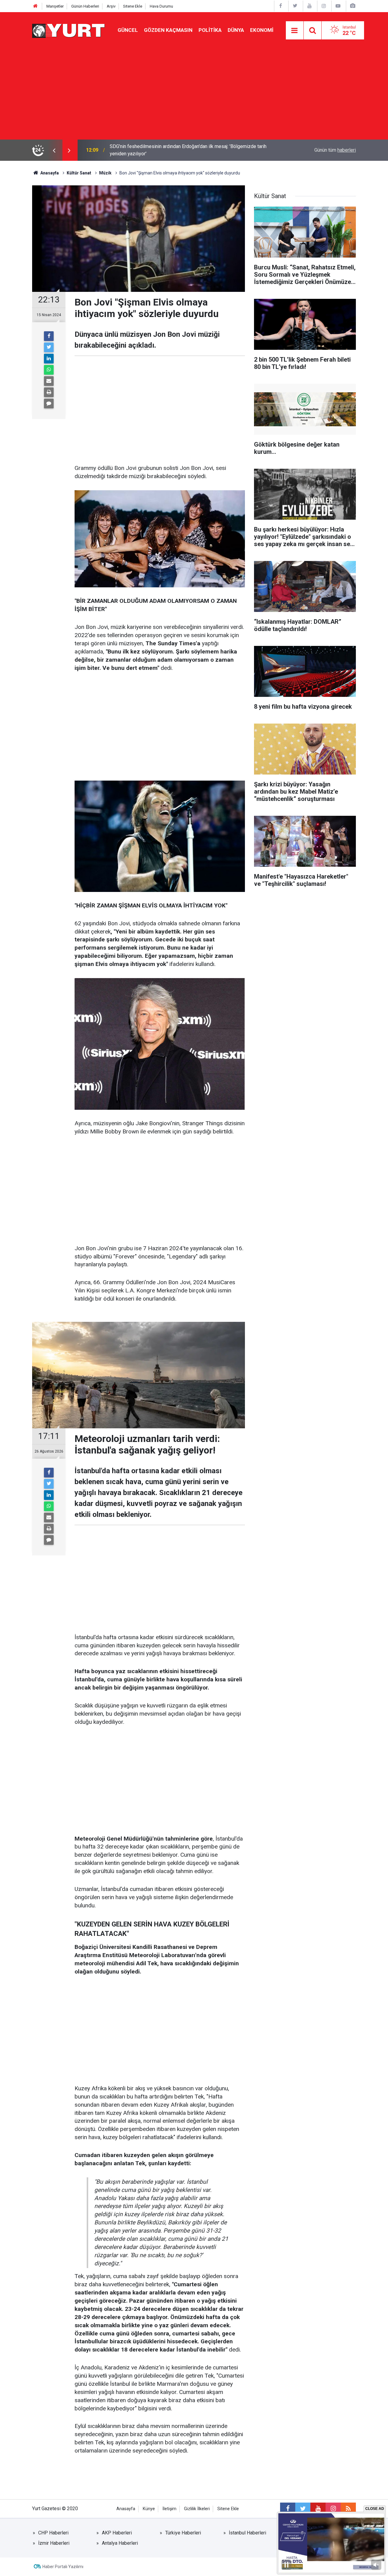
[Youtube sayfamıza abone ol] (318, 2509)
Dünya (236, 30)
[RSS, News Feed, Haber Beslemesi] (348, 2509)
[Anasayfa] (35, 6)
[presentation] (54, 150)
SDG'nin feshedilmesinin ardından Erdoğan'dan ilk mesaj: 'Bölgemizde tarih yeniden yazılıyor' (188, 150)
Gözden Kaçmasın (168, 30)
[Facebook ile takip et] (288, 2509)
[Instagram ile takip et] (333, 2509)
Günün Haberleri (85, 6)
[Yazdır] (49, 392)
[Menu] (295, 31)
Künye (149, 2509)
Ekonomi (262, 30)
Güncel (128, 30)
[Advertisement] (194, 94)
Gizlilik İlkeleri (197, 2509)
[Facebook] (49, 336)
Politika (210, 30)
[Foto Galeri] (353, 6)
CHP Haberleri (53, 2533)
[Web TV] (338, 6)
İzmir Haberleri (54, 2543)
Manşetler (55, 6)
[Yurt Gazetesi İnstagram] (324, 6)
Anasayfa (126, 2509)
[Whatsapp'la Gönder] (49, 370)
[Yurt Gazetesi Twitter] (295, 6)
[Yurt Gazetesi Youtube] (309, 6)
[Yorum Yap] (49, 403)
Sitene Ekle (133, 6)
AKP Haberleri (117, 2533)
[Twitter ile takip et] (303, 2509)
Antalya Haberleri (120, 2543)
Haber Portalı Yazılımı (63, 2567)
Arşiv (111, 6)
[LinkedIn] (49, 359)
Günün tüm (335, 150)
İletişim (169, 2509)
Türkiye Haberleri (183, 2533)
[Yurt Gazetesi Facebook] (281, 6)
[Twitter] (49, 347)
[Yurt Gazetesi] (69, 30)
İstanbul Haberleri (248, 2533)
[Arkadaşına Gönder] (49, 381)
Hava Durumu (161, 6)
